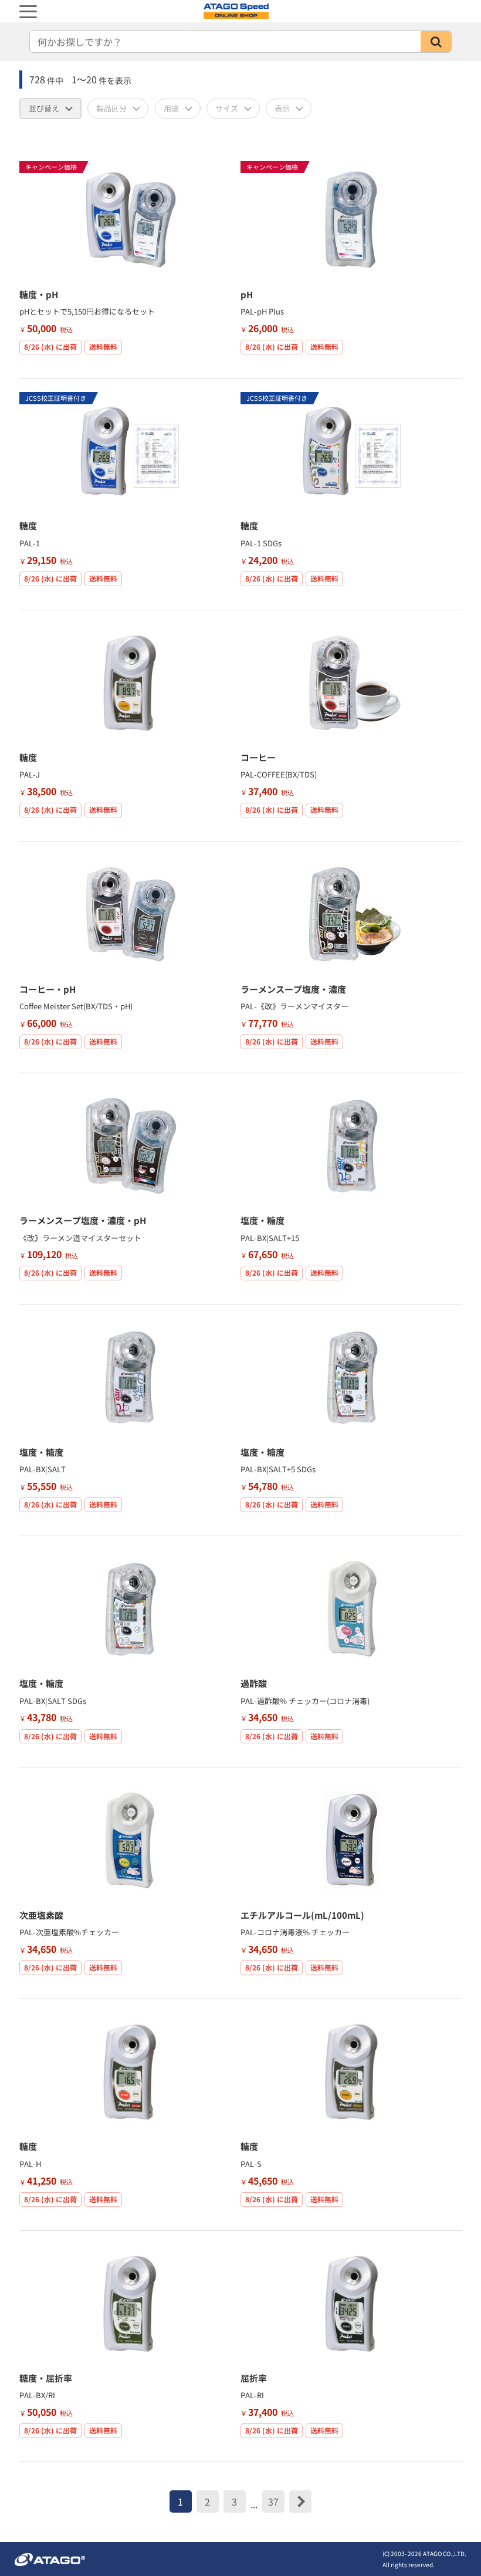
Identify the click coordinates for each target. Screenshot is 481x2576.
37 (273, 2501)
